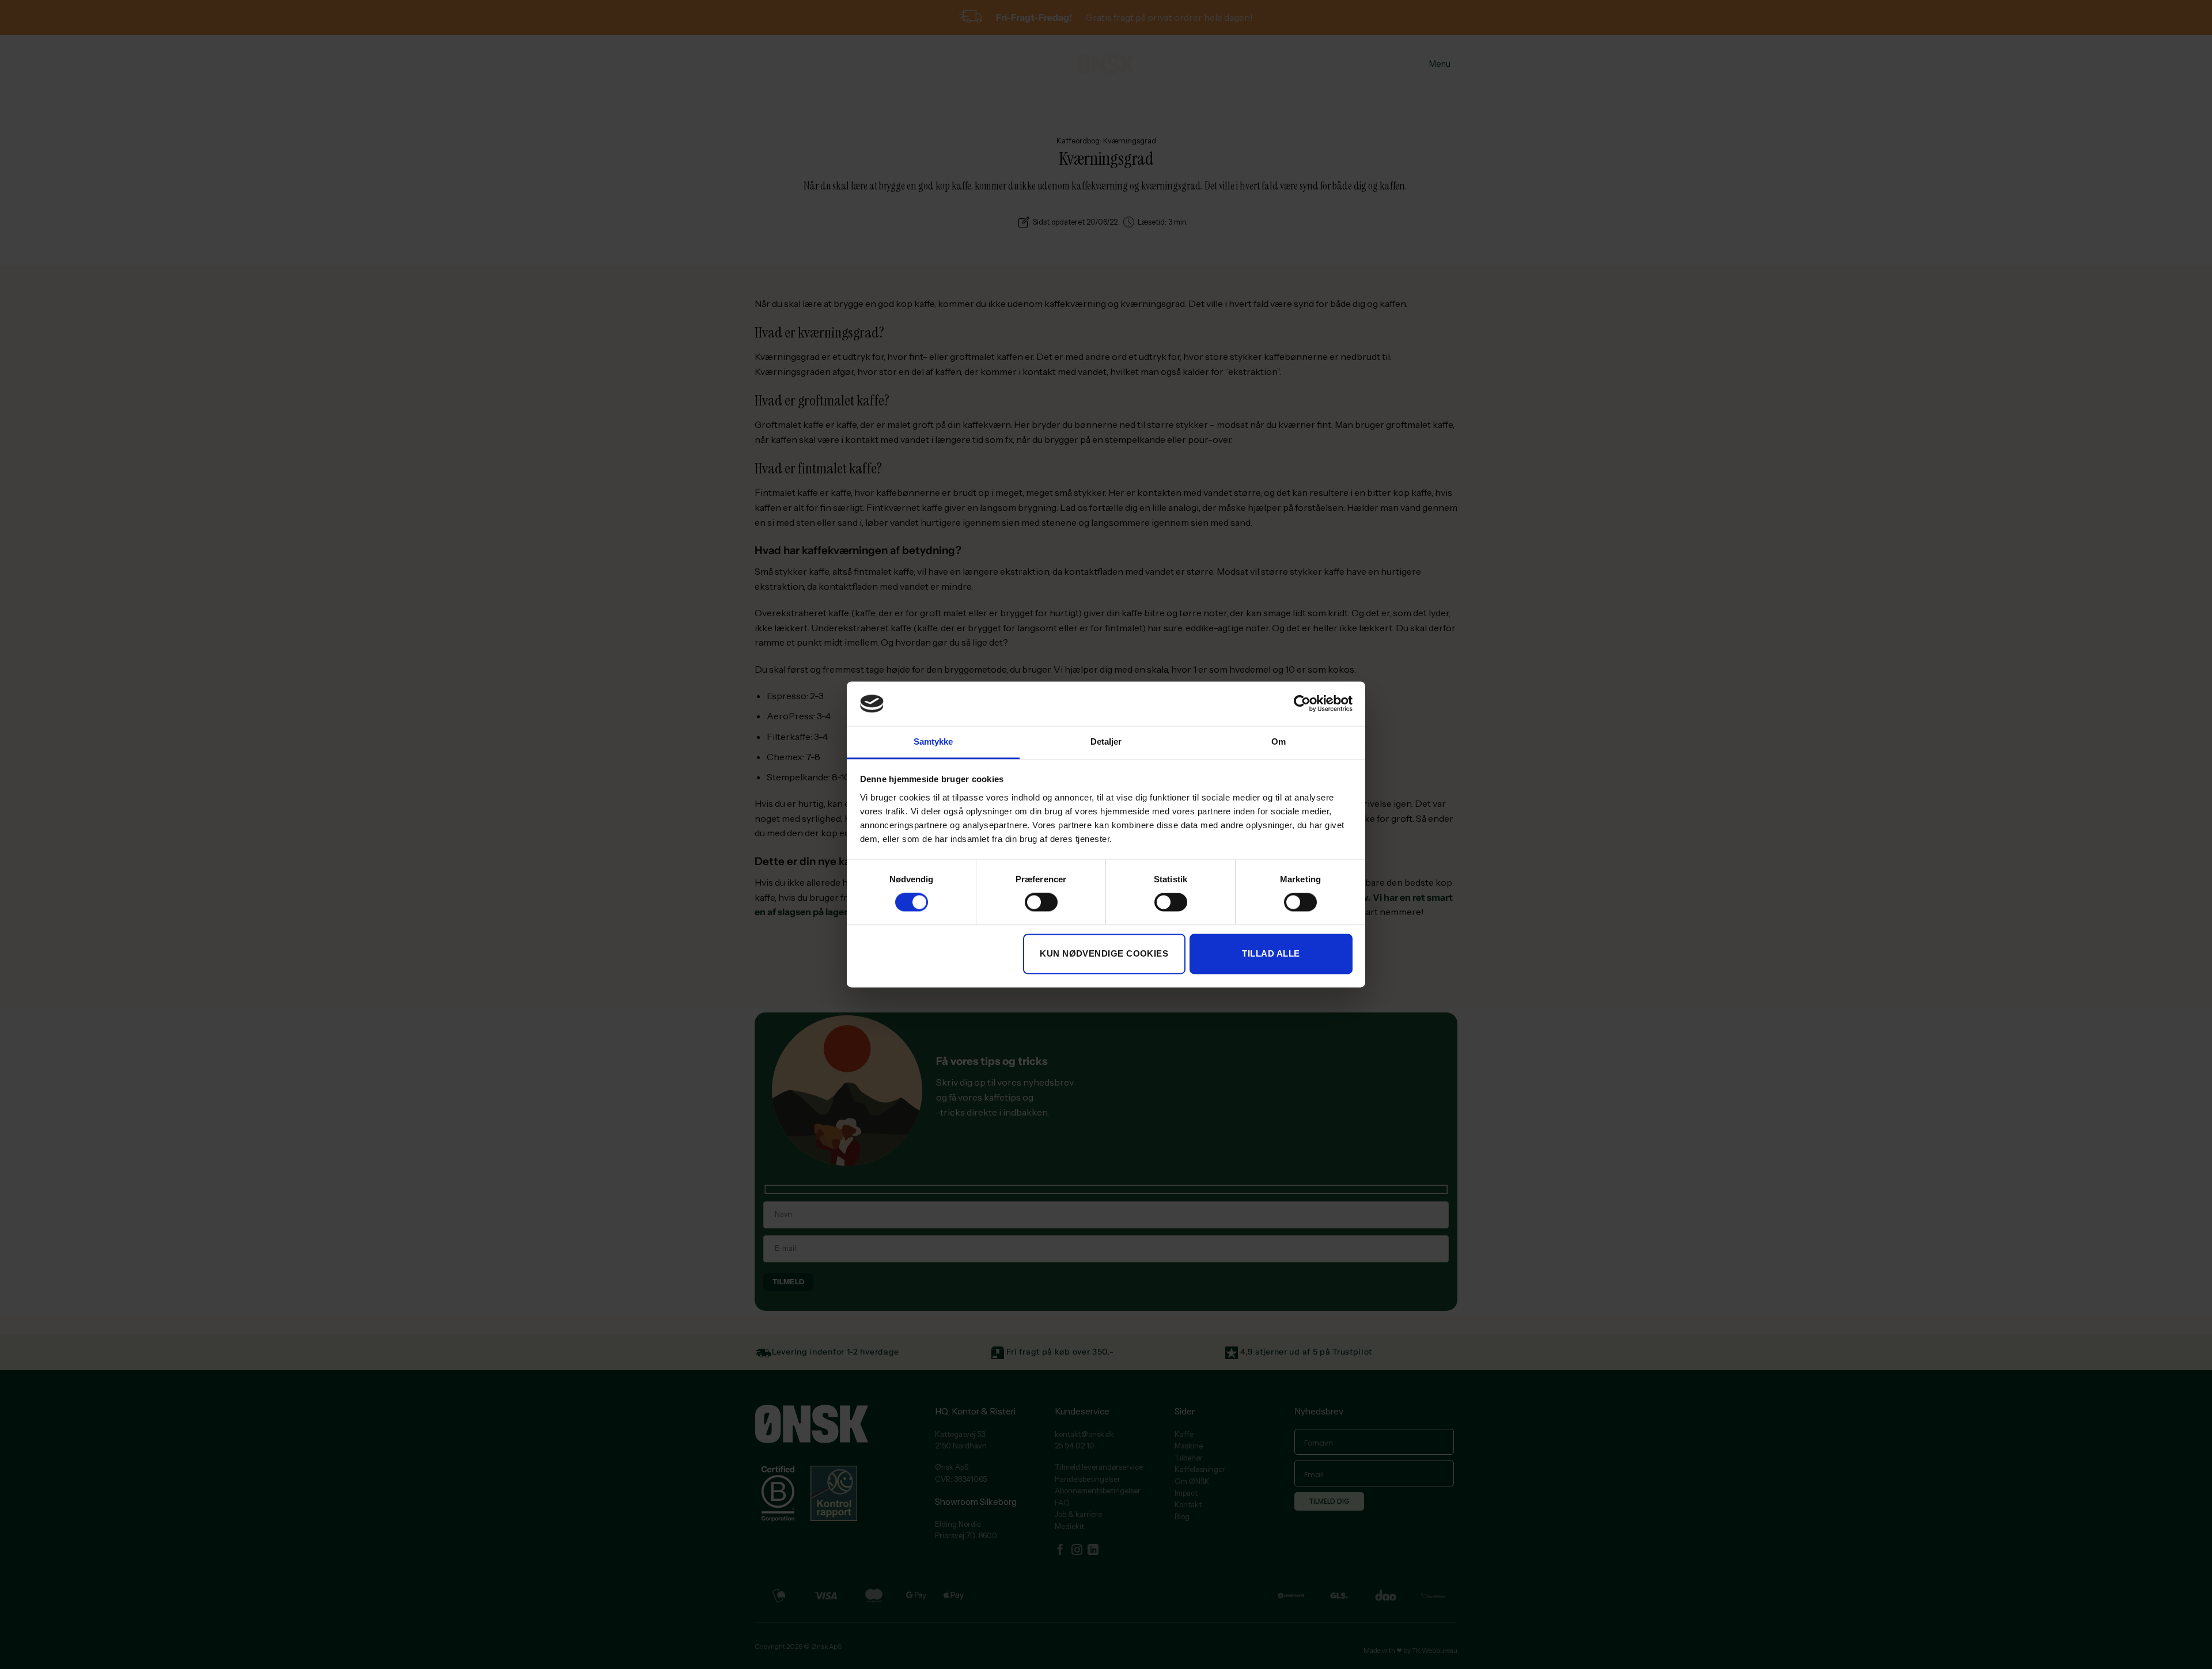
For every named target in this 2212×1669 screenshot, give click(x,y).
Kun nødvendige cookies (1104, 953)
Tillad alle (1271, 953)
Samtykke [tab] (933, 741)
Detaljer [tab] (1106, 741)
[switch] (1041, 902)
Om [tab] (1279, 741)
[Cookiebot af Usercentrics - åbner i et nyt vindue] (1302, 704)
